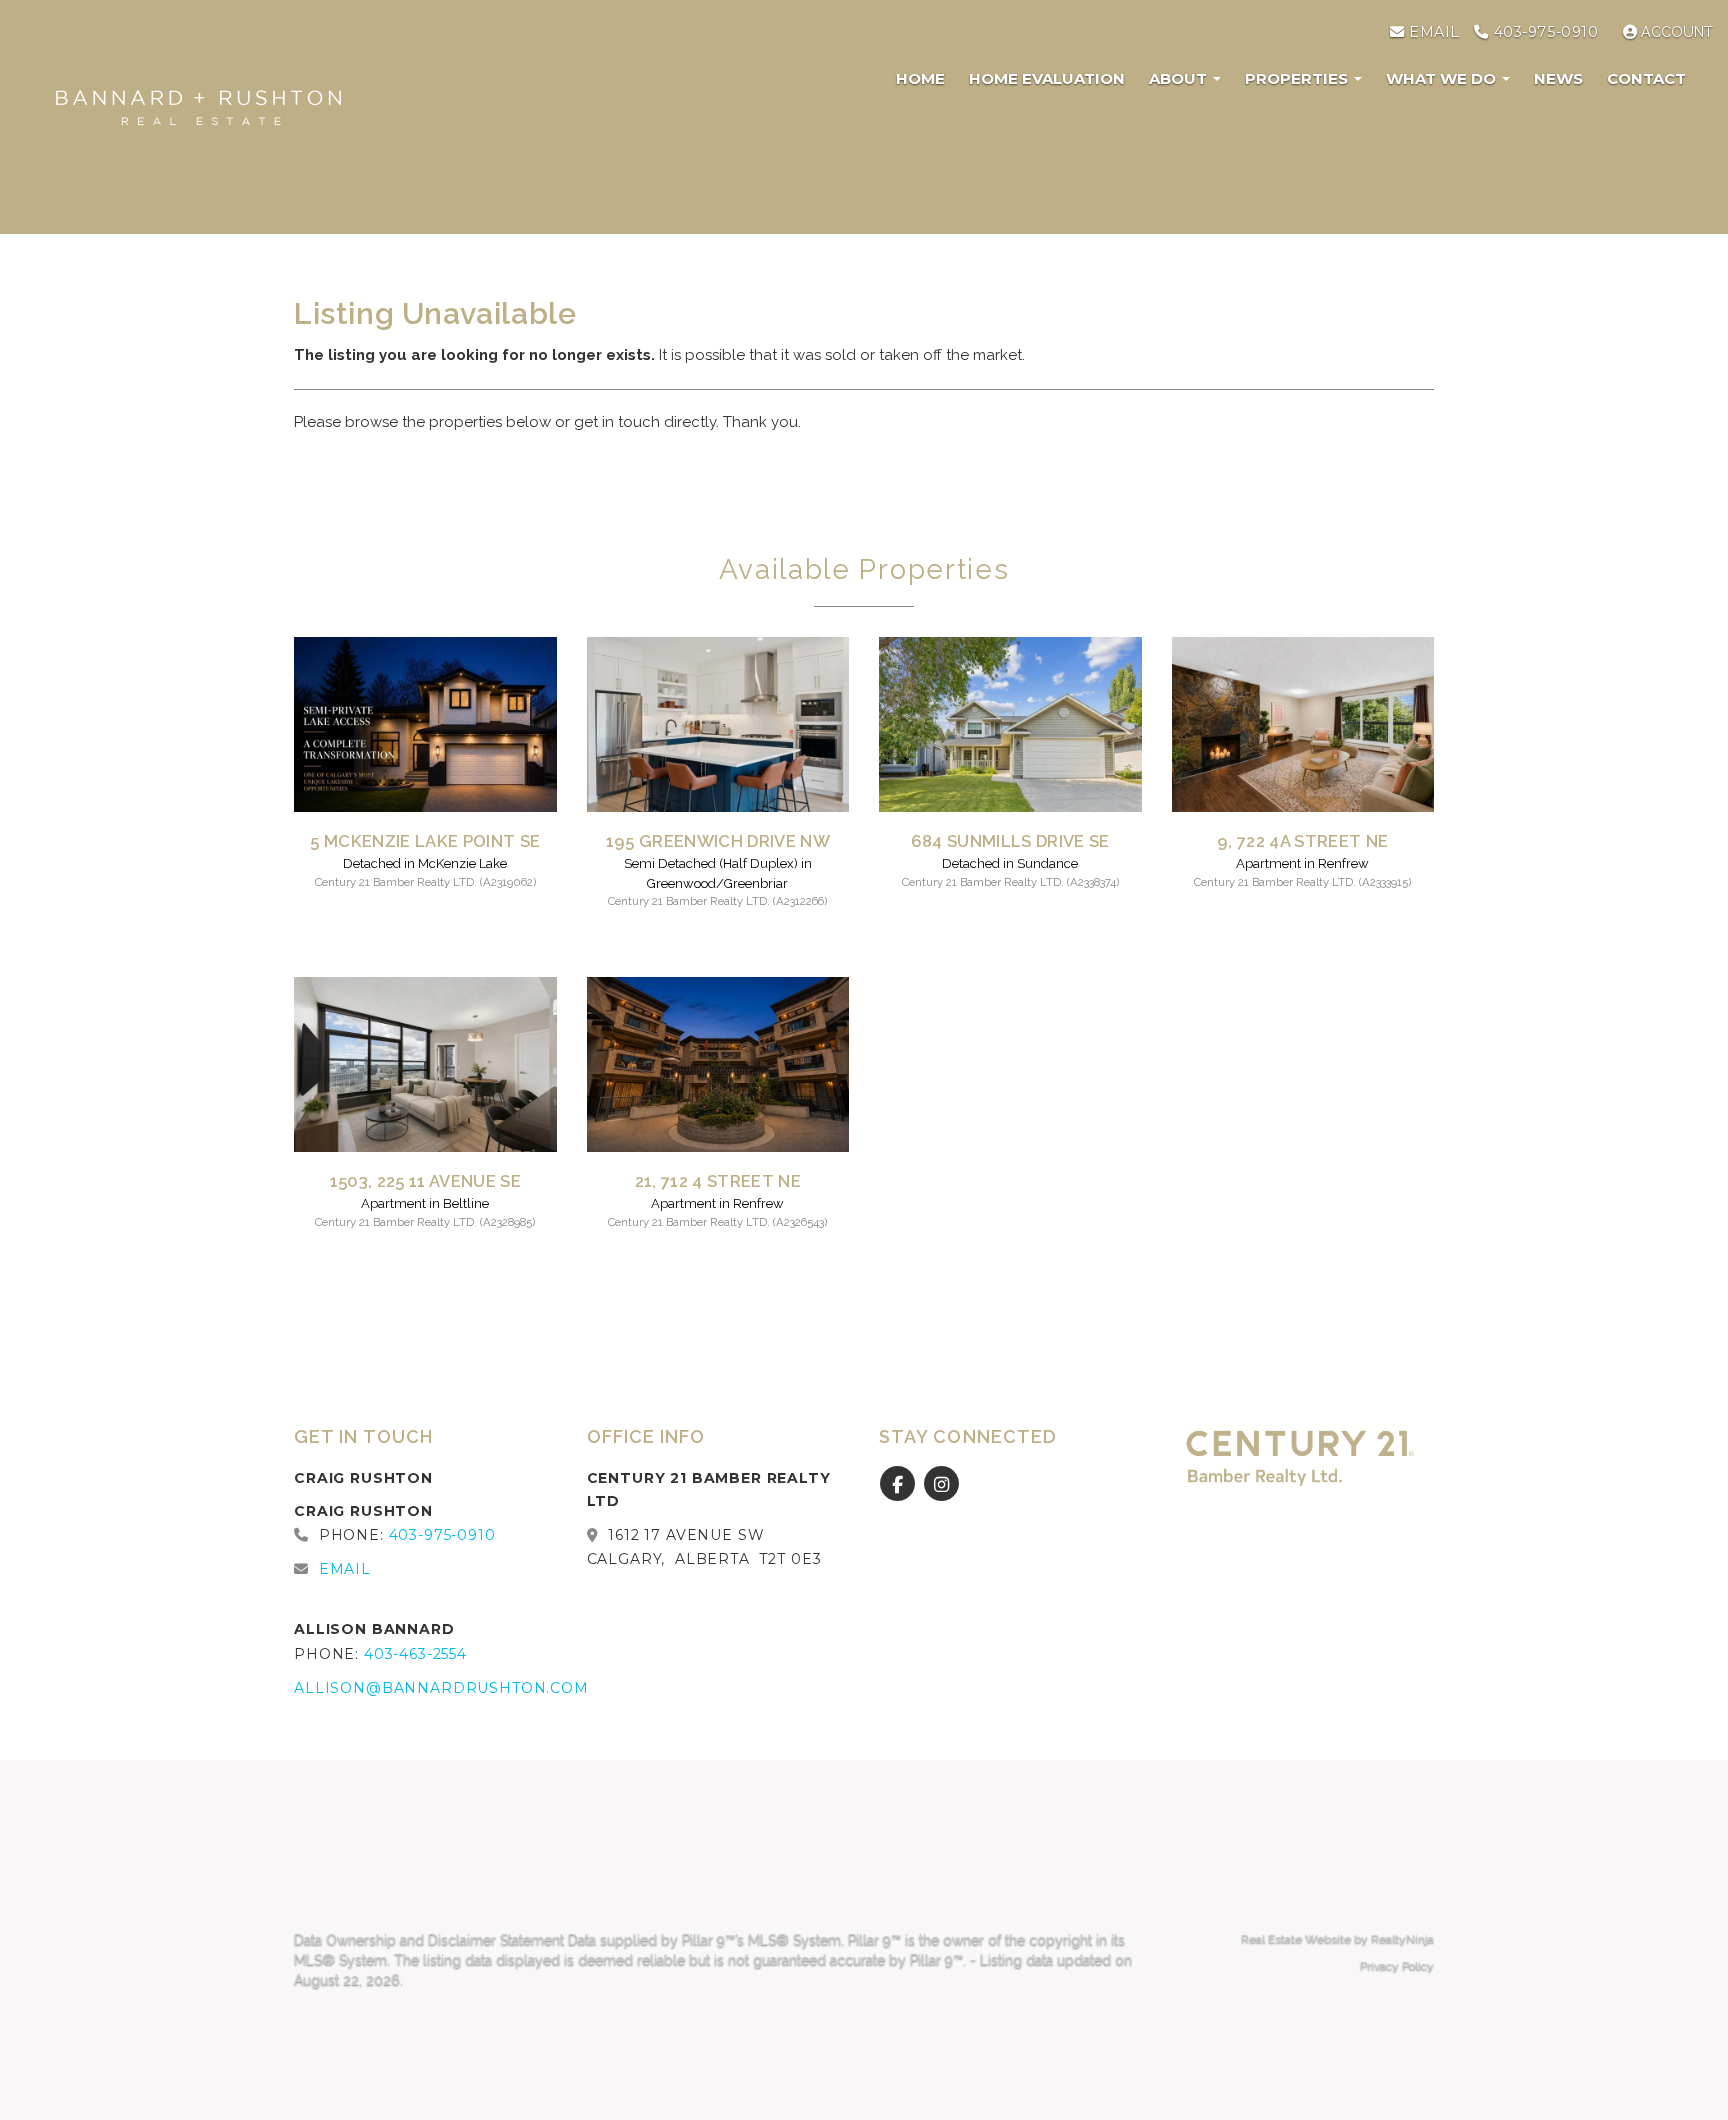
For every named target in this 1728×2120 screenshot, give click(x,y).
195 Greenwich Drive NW (718, 841)
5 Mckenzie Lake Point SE (425, 841)
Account (1675, 32)
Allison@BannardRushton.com (441, 1688)
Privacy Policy (1397, 1966)
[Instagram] (941, 1485)
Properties (1298, 78)
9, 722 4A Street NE (1302, 841)
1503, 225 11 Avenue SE (425, 1181)
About (1180, 78)
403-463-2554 (415, 1654)
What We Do (1443, 78)
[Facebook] (900, 1485)
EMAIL (1431, 32)
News (1558, 78)
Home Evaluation (1047, 78)
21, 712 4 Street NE (718, 1181)
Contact (1646, 78)
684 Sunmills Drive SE (1010, 841)
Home (920, 78)
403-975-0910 (1543, 32)
